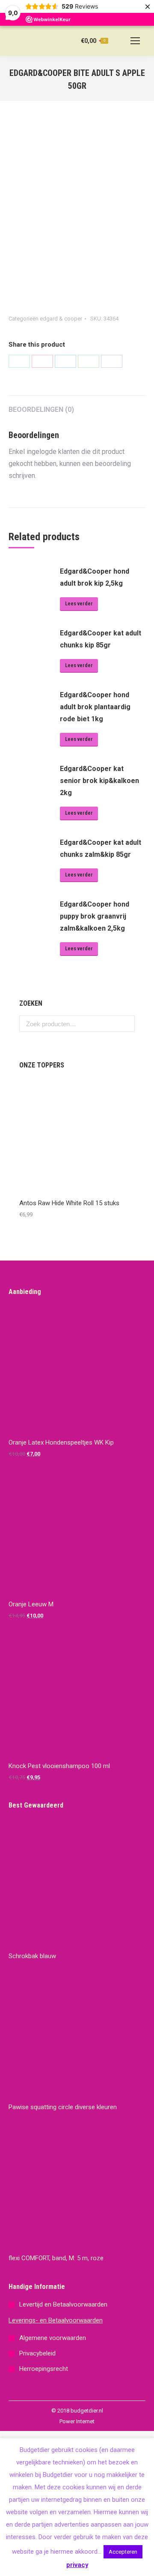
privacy (77, 2565)
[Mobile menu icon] (135, 41)
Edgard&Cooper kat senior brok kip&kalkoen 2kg (99, 781)
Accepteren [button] (123, 2552)
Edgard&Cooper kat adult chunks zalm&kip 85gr (101, 848)
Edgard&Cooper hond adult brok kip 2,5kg (95, 577)
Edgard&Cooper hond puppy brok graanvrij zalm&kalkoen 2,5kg (95, 916)
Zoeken (126, 1024)
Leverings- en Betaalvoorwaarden (56, 2320)
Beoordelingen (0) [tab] (41, 410)
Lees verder (79, 604)
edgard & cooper (61, 319)
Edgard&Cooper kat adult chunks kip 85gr (101, 639)
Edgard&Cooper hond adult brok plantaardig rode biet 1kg (95, 707)
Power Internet (77, 2421)
